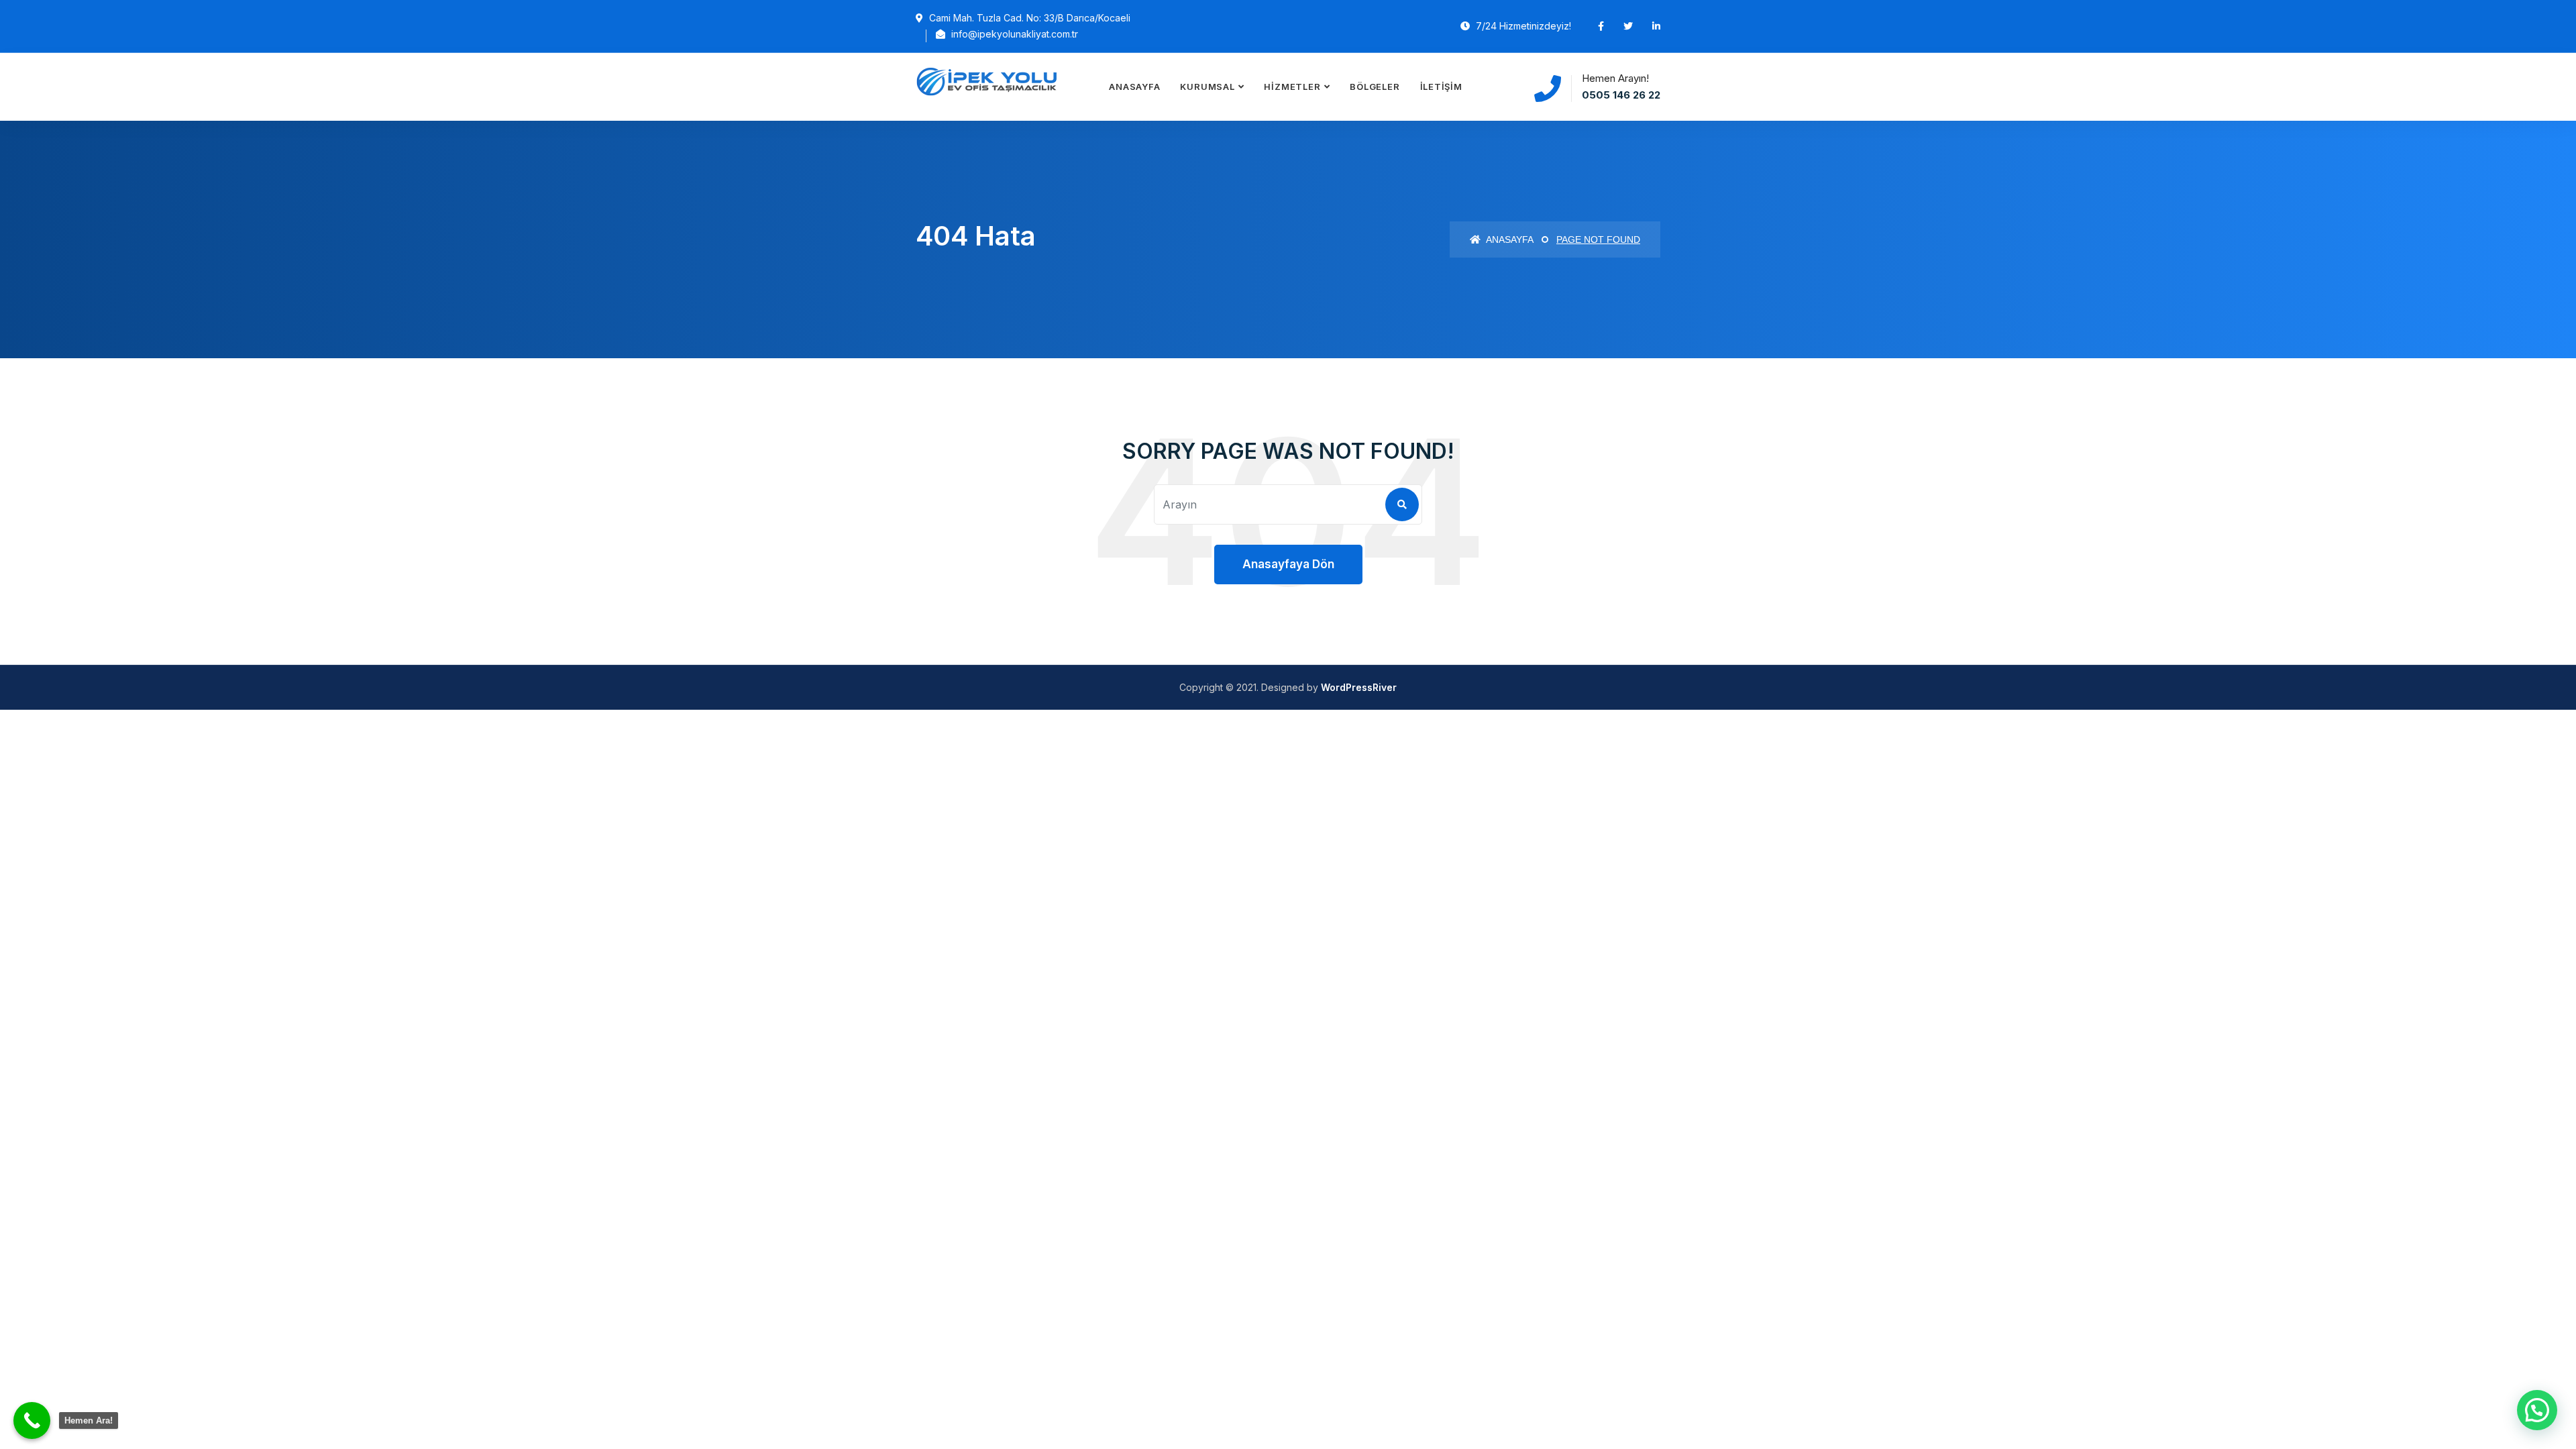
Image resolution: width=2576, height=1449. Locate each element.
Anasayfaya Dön (1288, 564)
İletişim (1441, 87)
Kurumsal (1207, 87)
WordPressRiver (1359, 687)
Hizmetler (1292, 87)
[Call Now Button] (32, 1420)
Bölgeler (1375, 87)
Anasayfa (1134, 87)
